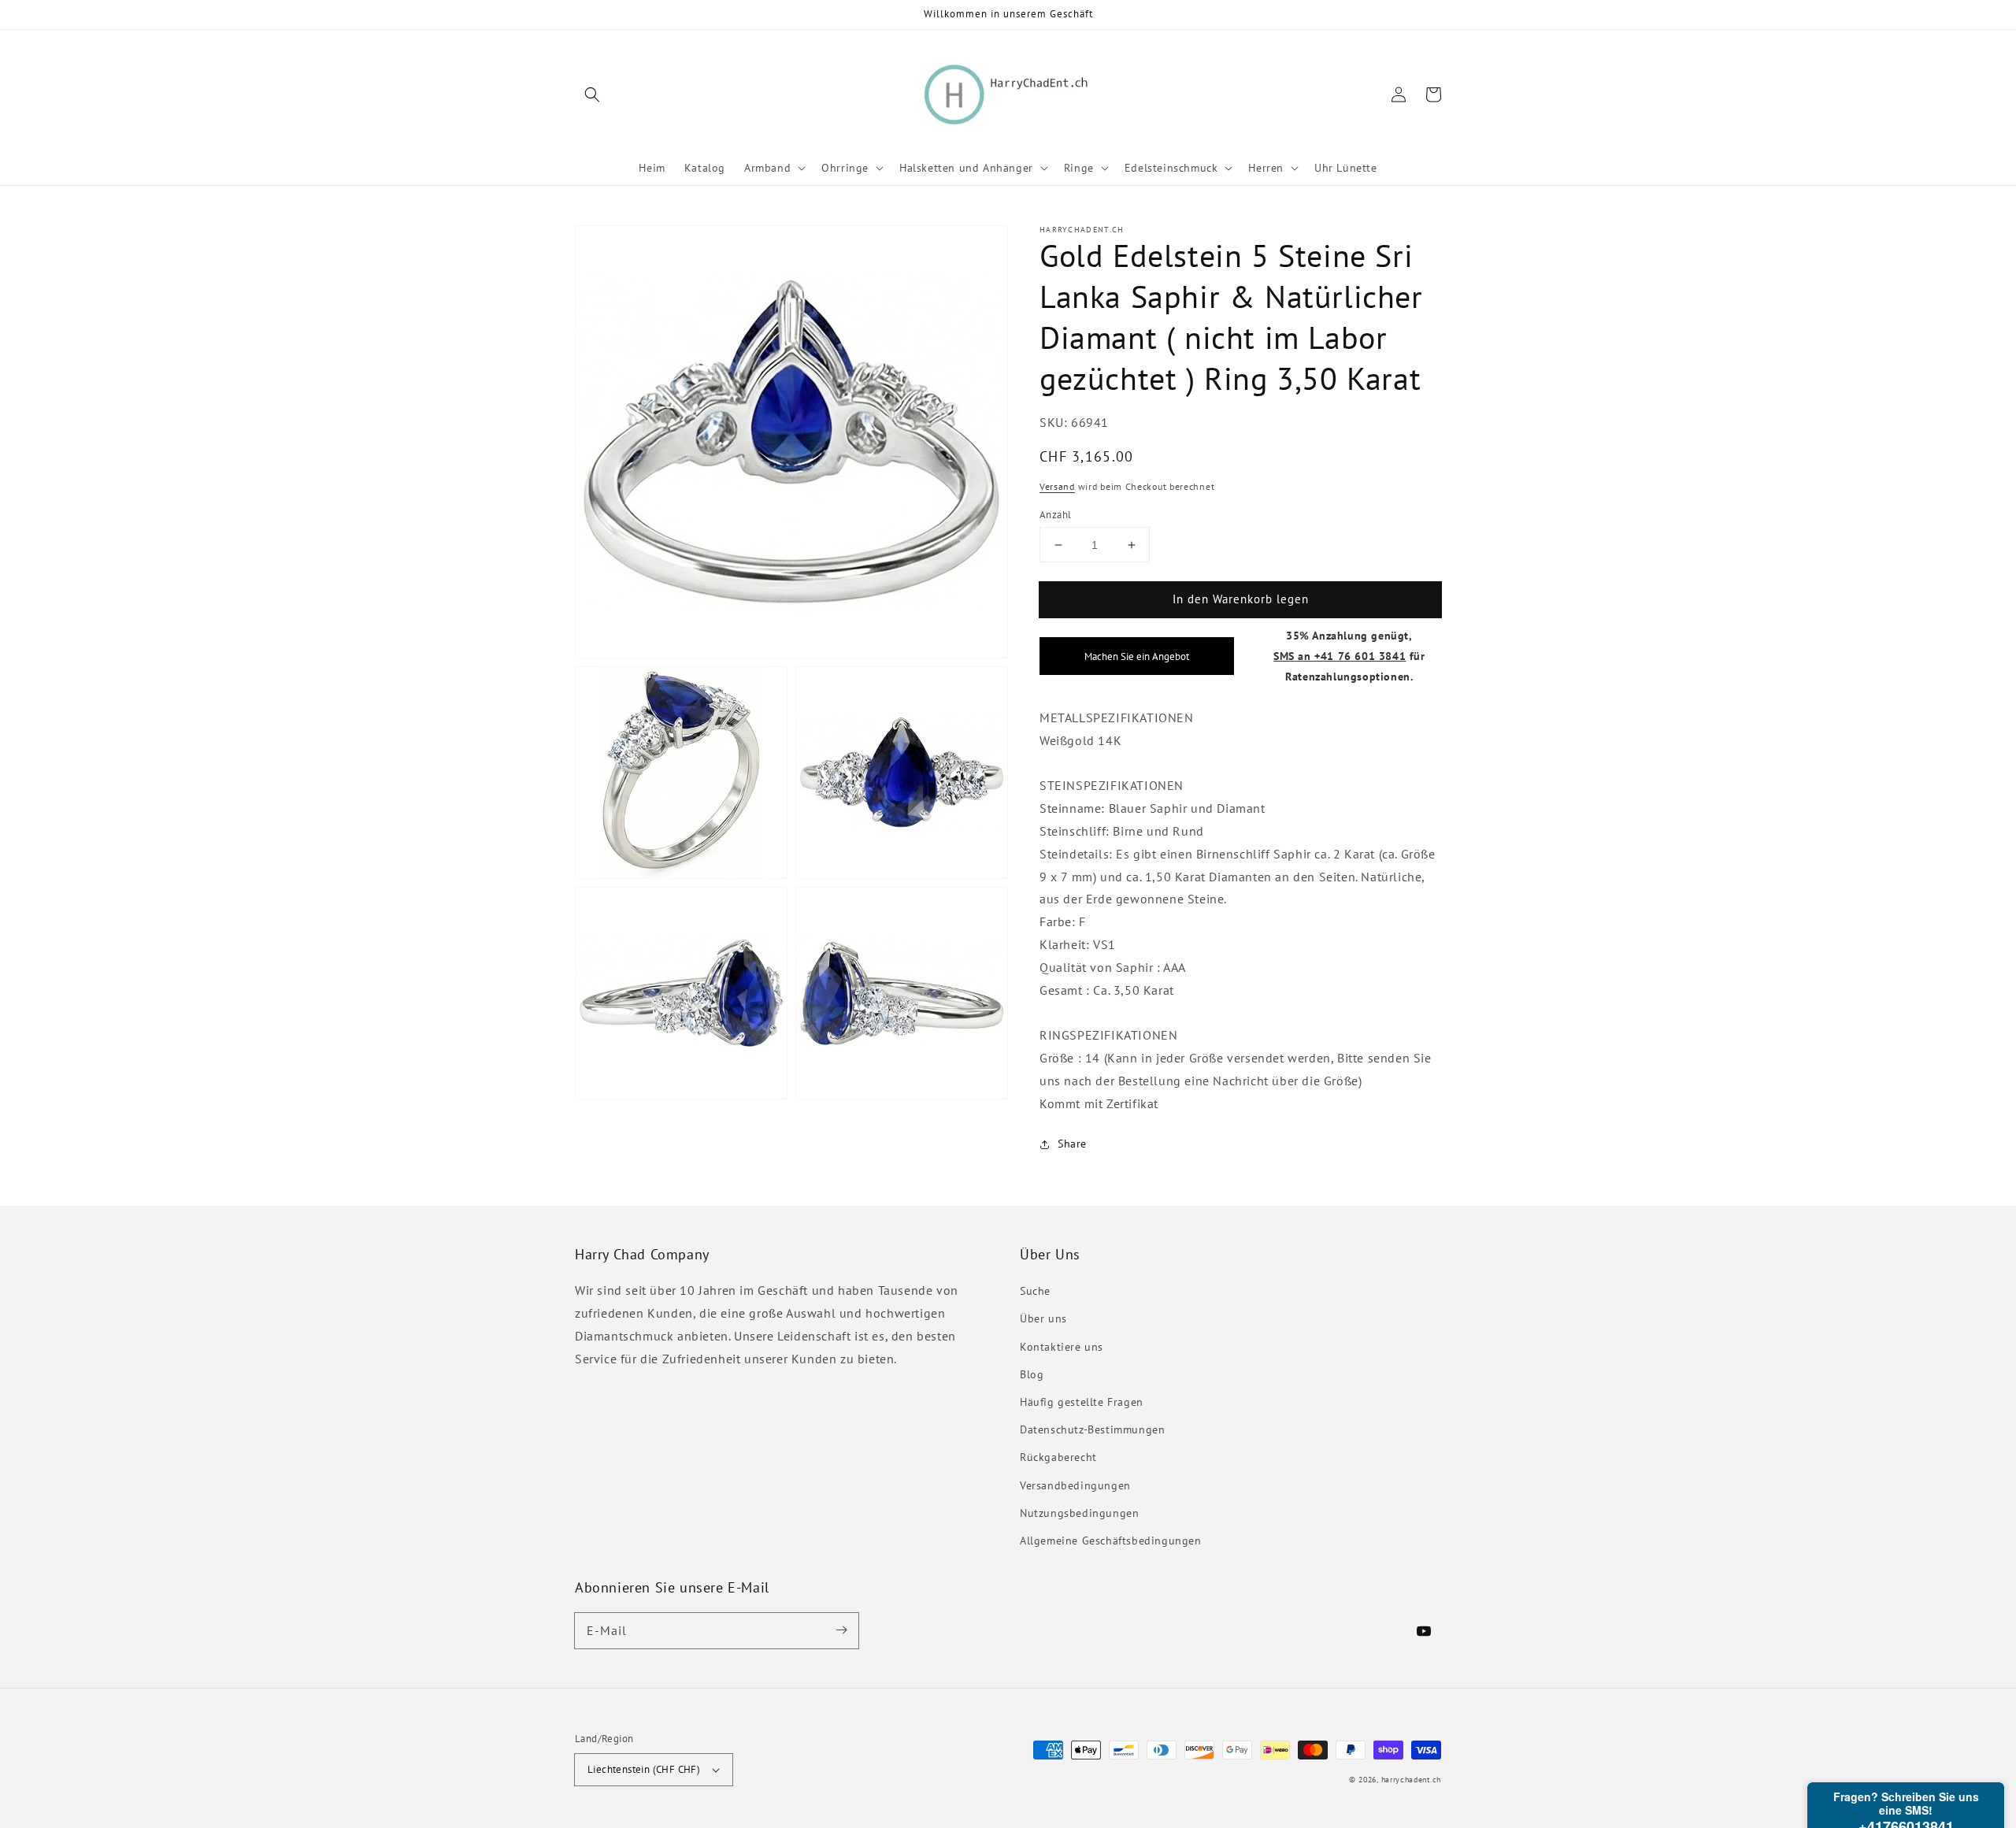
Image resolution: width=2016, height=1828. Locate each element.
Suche (1035, 1291)
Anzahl (1055, 515)
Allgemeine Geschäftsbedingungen (1111, 1541)
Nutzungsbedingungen (1079, 1513)
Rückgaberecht (1058, 1457)
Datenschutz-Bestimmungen (1092, 1429)
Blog (1032, 1374)
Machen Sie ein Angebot (1137, 656)
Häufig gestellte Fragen (1082, 1402)
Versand (1057, 486)
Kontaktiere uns (1062, 1347)
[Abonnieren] (841, 1630)
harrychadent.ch (1412, 1780)
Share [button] (1072, 1144)
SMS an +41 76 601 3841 (1340, 656)
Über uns (1043, 1318)
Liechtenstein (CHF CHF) (644, 1769)
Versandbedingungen (1075, 1485)
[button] (592, 95)
